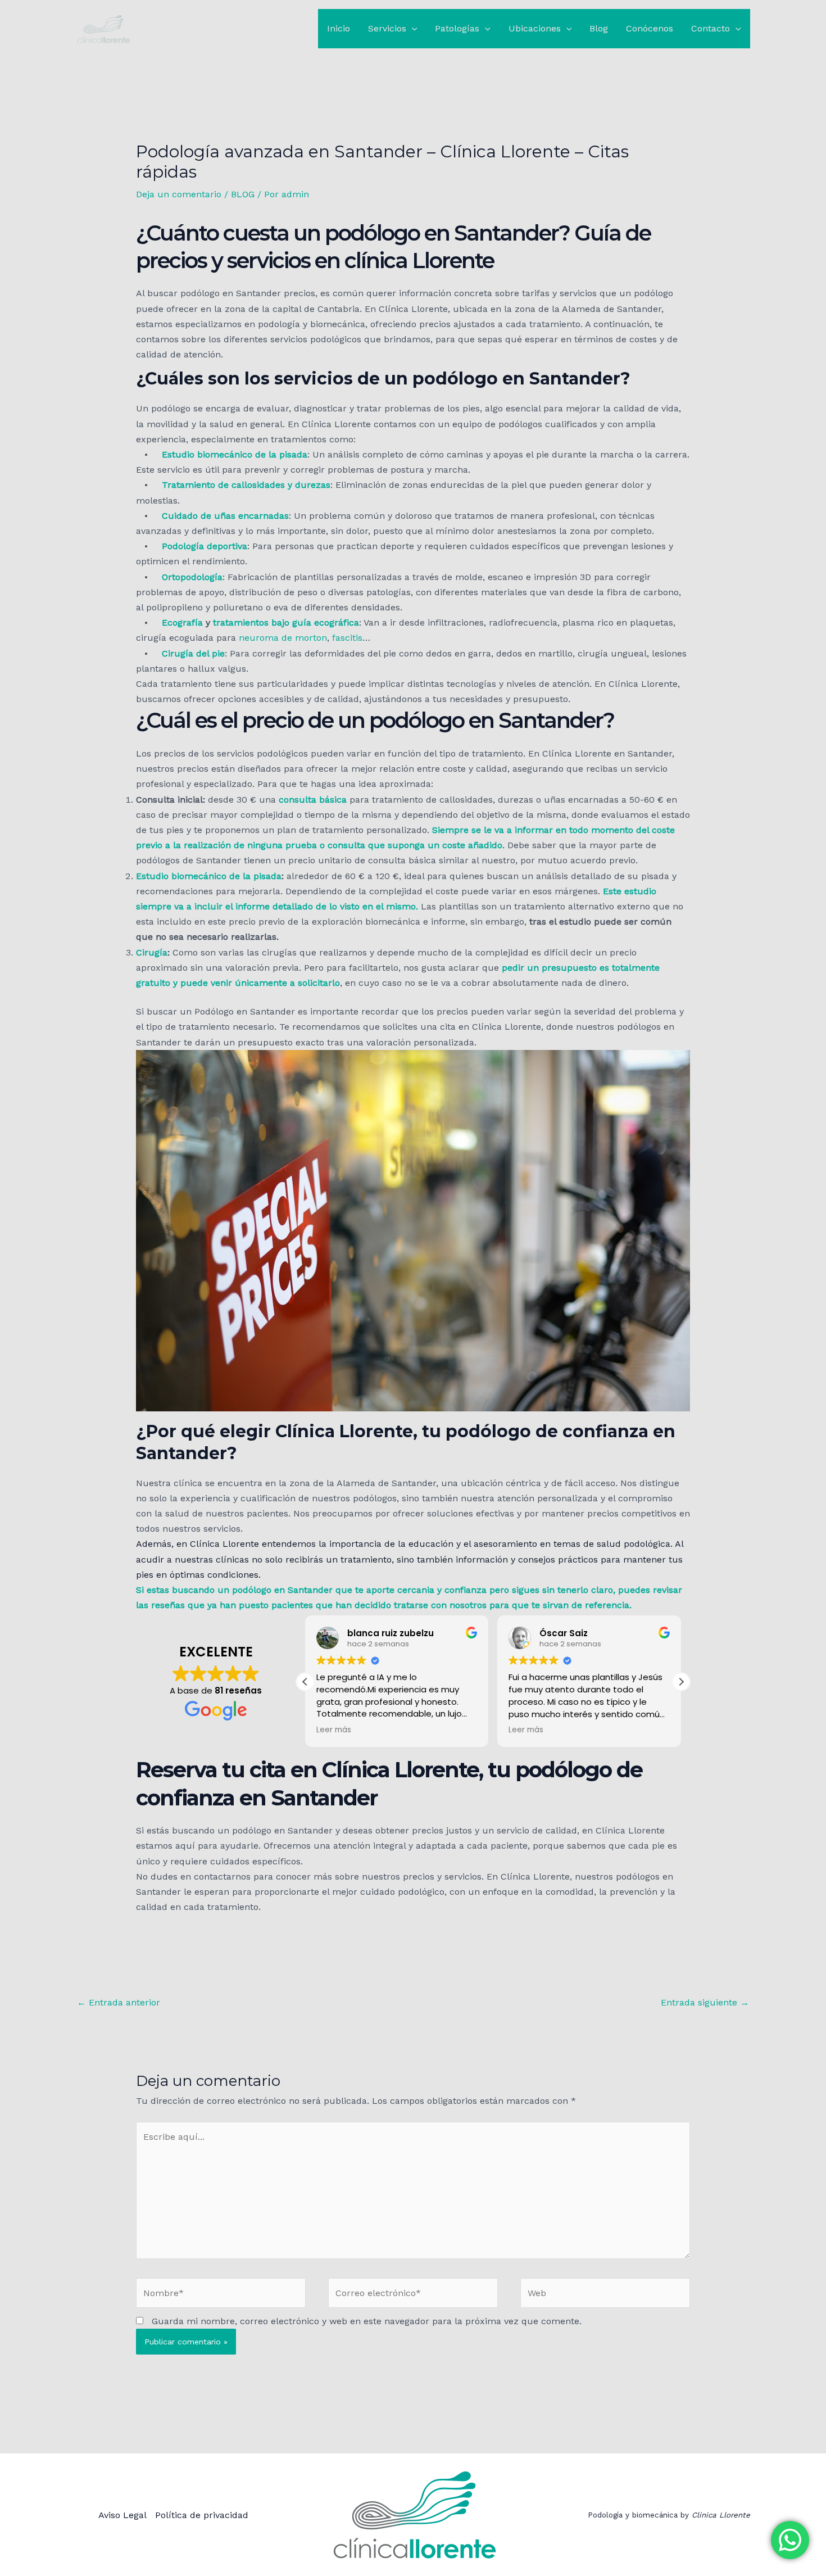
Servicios (387, 28)
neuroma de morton (283, 638)
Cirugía (152, 952)
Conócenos (650, 28)
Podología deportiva (205, 546)
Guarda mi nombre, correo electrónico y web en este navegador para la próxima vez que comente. (367, 2321)
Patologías (457, 28)
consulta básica (313, 800)
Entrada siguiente (705, 2002)
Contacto (711, 28)
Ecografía (182, 623)
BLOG (243, 194)
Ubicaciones (535, 28)
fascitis (347, 638)
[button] (412, 29)
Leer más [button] (334, 1730)
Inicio (339, 28)
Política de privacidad (202, 2515)
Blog (599, 28)
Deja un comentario (179, 194)
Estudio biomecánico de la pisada (235, 454)
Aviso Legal (122, 2515)
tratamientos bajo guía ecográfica (286, 623)
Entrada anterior (119, 2002)
